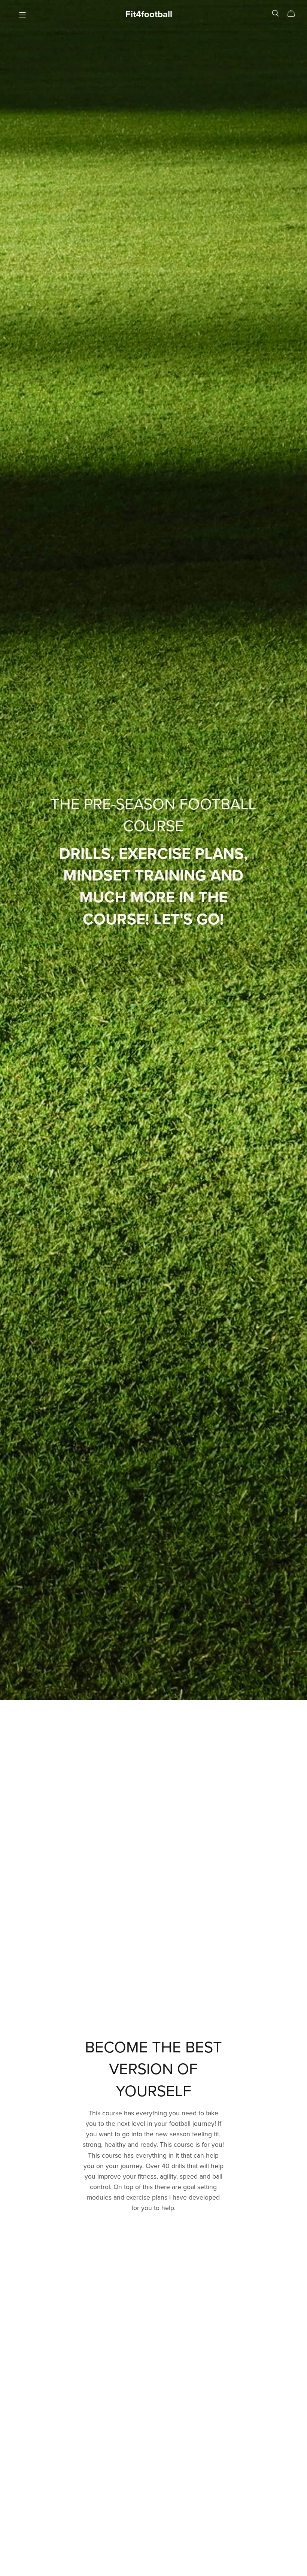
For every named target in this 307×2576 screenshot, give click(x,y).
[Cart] (294, 13)
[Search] (276, 13)
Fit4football (149, 14)
